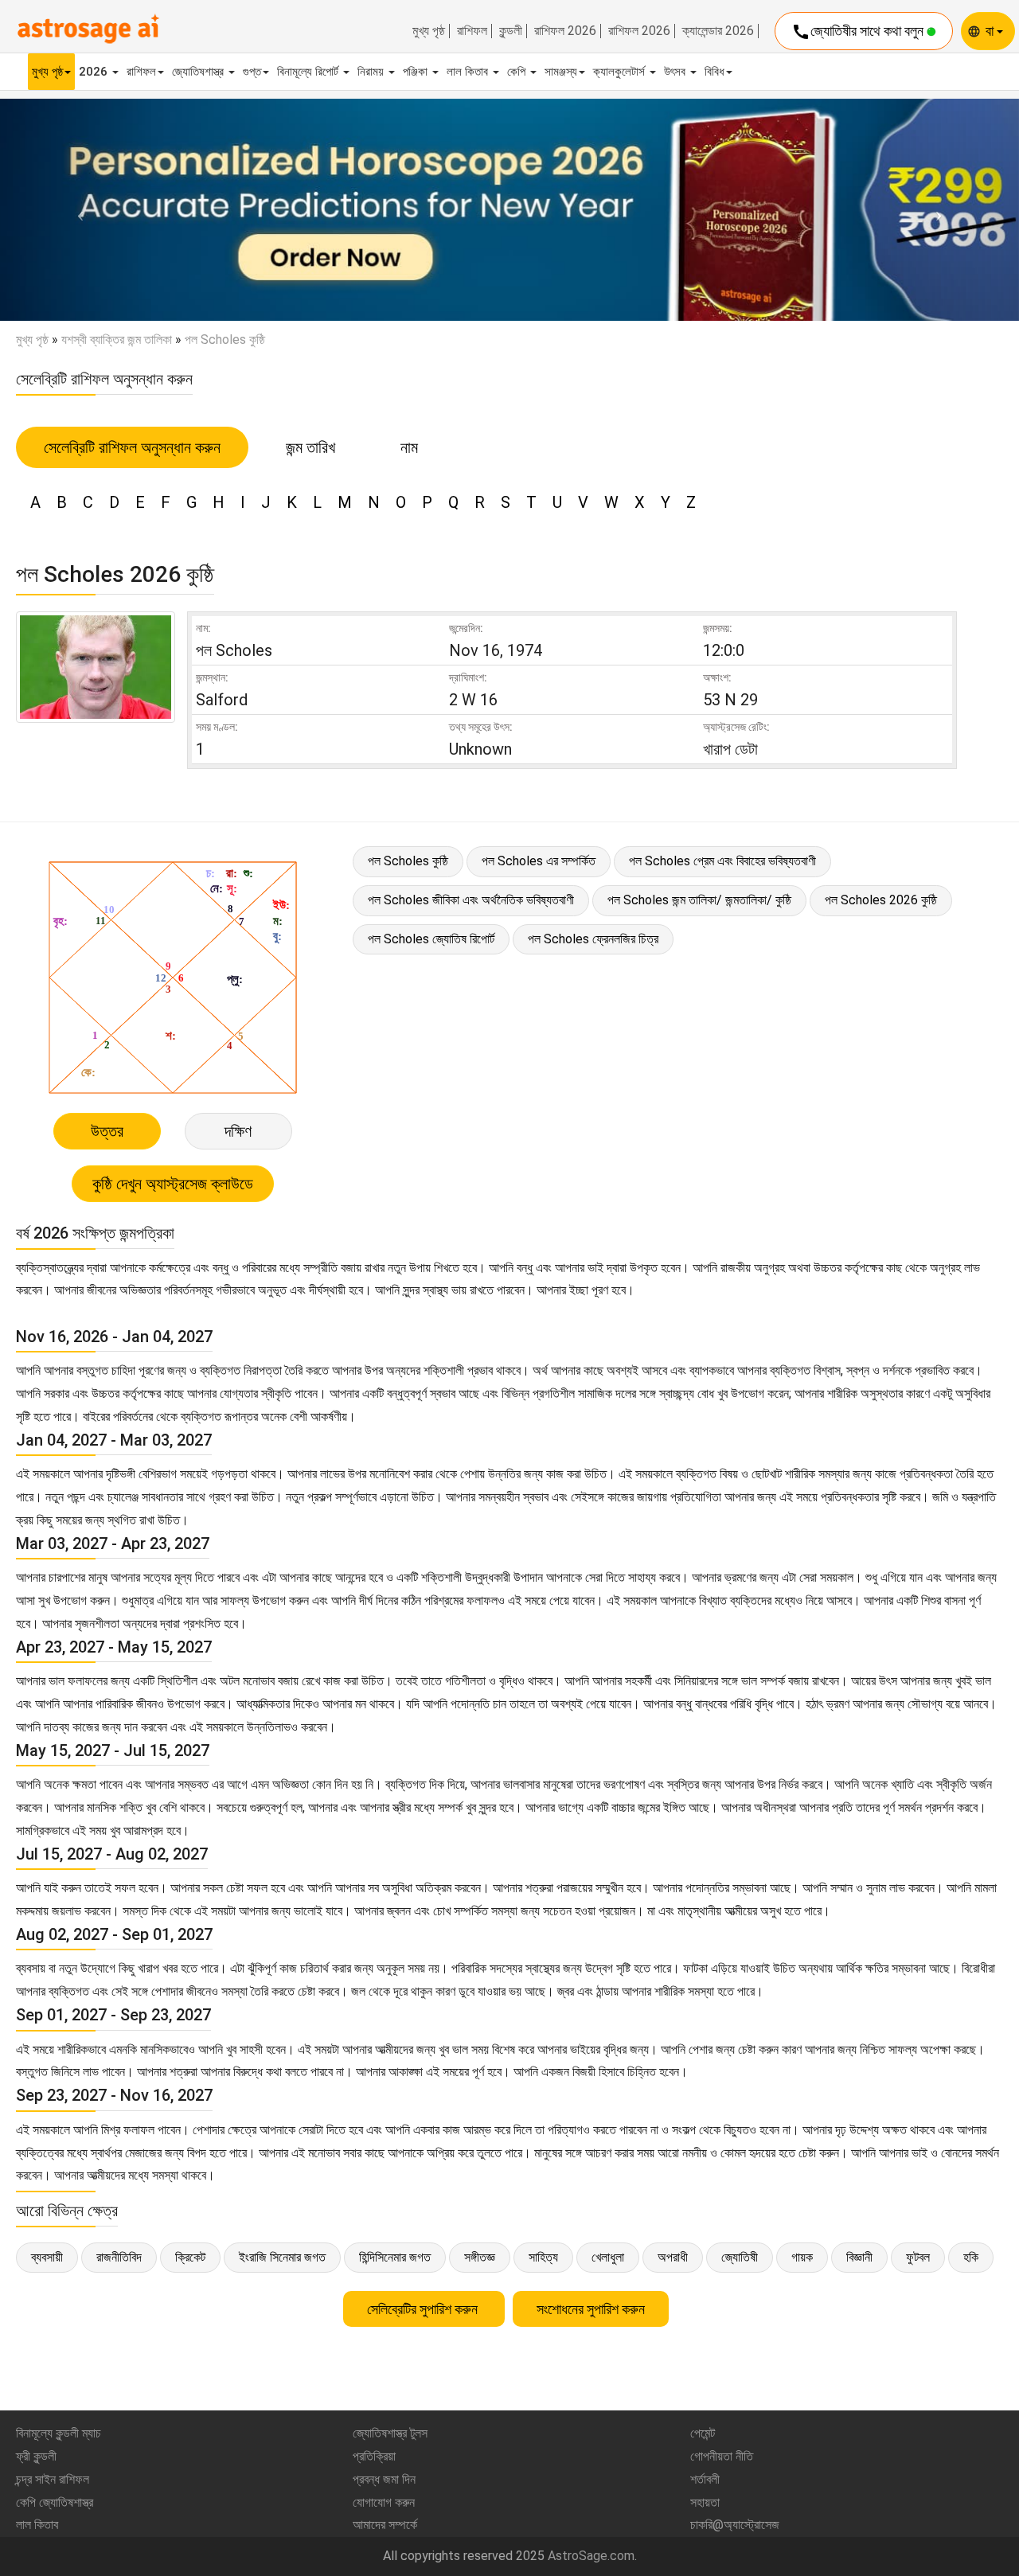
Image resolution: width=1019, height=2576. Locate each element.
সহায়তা (705, 2502)
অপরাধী (673, 2257)
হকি (971, 2257)
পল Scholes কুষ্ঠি (408, 861)
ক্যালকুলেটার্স (621, 72)
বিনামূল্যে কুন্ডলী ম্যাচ (59, 2433)
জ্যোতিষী (740, 2257)
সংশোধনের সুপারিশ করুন (591, 2309)
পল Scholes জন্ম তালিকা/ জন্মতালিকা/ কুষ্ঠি (699, 900)
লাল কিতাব (469, 72)
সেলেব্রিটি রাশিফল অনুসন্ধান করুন (132, 447)
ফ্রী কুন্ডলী (36, 2456)
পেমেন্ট (703, 2433)
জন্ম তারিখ (310, 447)
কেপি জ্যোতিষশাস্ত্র (55, 2502)
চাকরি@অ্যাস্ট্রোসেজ (735, 2525)
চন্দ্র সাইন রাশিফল (53, 2479)
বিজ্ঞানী (859, 2257)
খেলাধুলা (608, 2257)
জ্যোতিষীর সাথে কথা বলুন (859, 32)
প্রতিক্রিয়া (374, 2456)
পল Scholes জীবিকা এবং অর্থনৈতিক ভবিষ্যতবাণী (471, 900)
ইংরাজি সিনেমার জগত (282, 2257)
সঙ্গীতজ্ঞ (480, 2257)
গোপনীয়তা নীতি (722, 2456)
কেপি (518, 72)
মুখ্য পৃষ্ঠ (429, 31)
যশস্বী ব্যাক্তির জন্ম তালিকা (117, 340)
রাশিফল (472, 31)
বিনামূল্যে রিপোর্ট (309, 72)
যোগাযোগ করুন (384, 2502)
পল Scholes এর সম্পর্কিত (539, 861)
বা (991, 31)
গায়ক (802, 2257)
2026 (95, 72)
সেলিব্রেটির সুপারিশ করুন (424, 2309)
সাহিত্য (543, 2257)
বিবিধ (714, 72)
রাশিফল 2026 (565, 31)
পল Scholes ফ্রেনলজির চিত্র (593, 939)
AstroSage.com (591, 2556)
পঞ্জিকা (417, 72)
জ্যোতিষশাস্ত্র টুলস (390, 2433)
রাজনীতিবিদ (119, 2257)
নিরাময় (372, 72)
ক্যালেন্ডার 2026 (718, 31)
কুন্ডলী (511, 31)
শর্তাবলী (705, 2479)
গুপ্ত (252, 72)
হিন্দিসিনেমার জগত (395, 2257)
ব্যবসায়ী (47, 2257)
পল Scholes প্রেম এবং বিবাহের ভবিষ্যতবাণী (722, 861)
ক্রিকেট (190, 2257)
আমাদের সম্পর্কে (385, 2525)
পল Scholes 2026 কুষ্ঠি (881, 900)
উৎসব (676, 72)
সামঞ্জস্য (561, 72)
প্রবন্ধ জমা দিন (384, 2479)
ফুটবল (918, 2257)
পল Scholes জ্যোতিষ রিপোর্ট (431, 939)
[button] (76, 210)
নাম (409, 447)
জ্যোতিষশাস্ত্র (199, 72)
